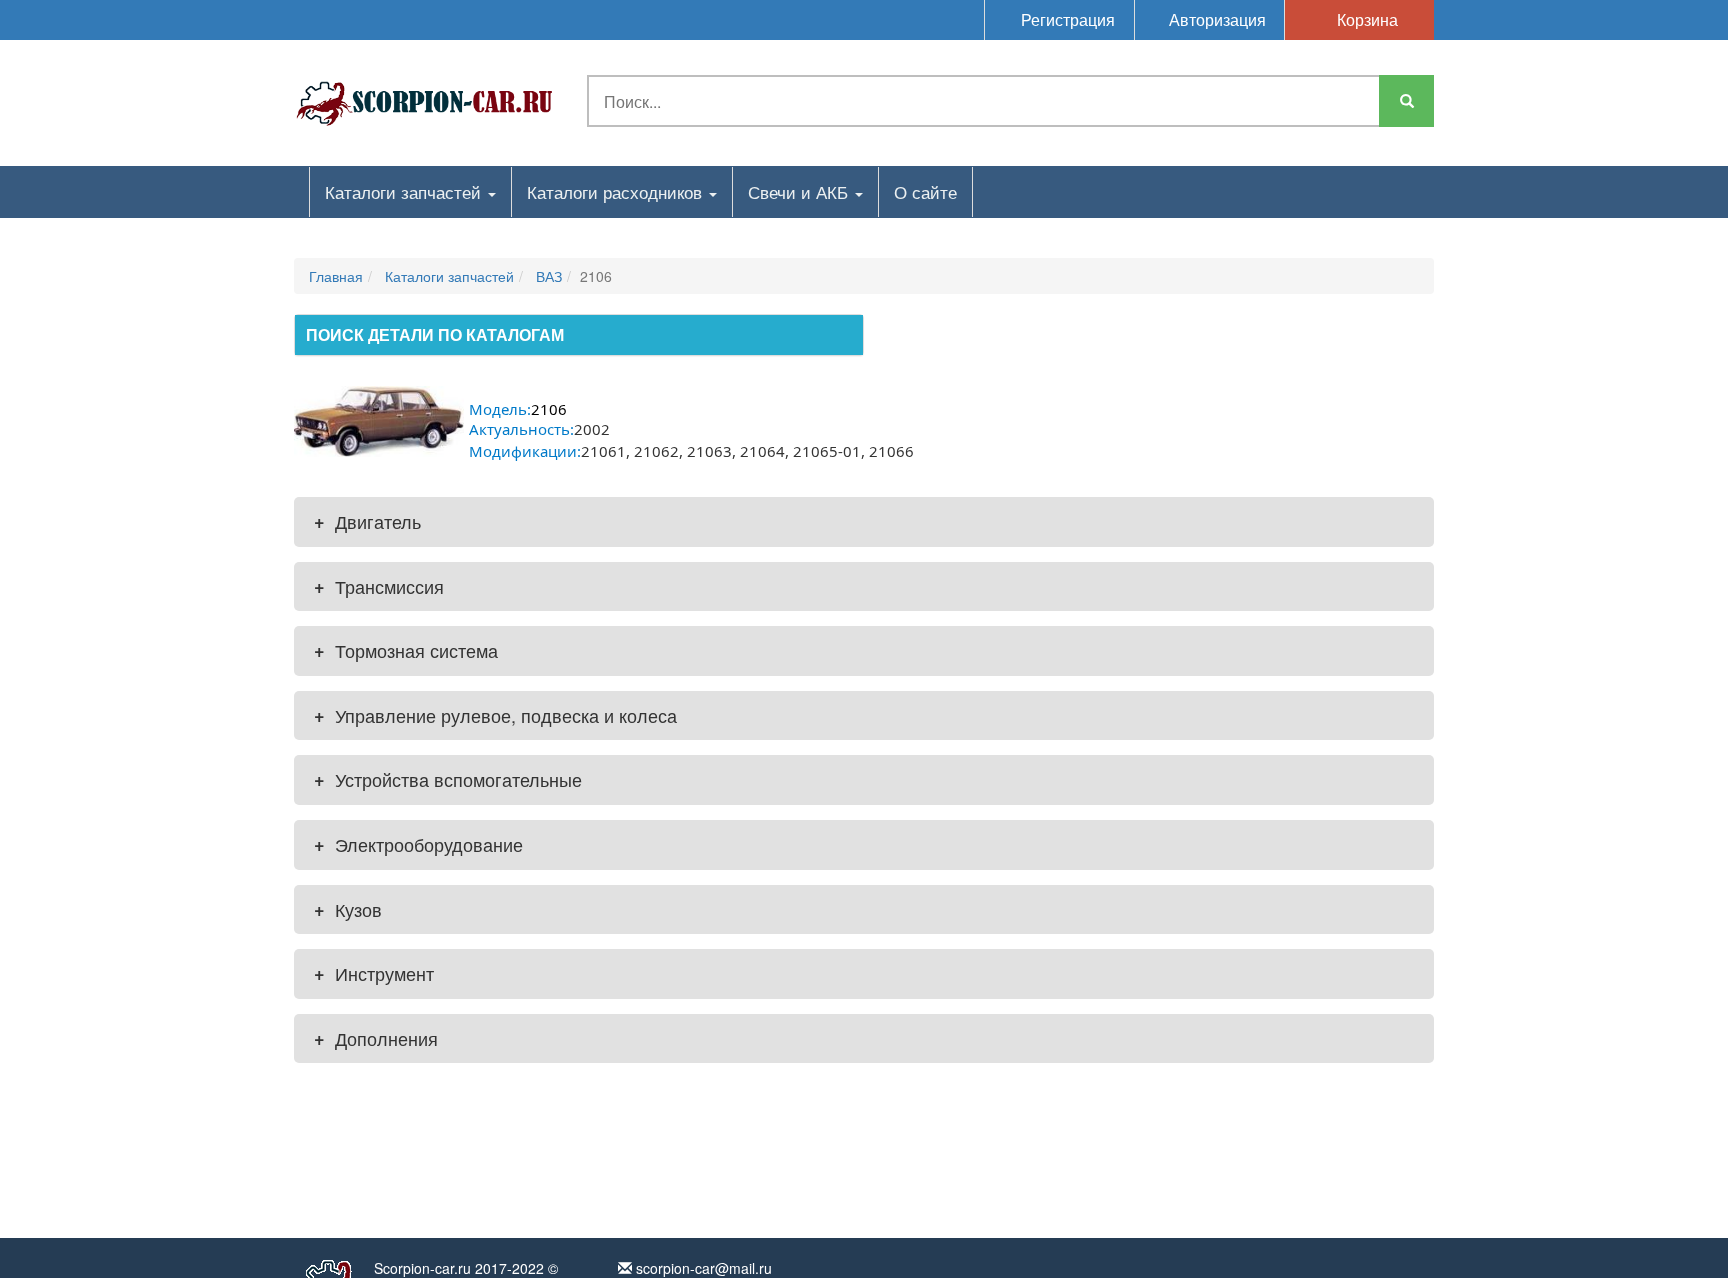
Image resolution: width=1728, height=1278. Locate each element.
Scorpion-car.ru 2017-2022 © (466, 1268)
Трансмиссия (379, 586)
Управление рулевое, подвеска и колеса (495, 715)
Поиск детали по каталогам (435, 334)
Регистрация (1066, 19)
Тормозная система (406, 650)
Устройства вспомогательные (448, 779)
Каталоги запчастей (405, 191)
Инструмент (374, 973)
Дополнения (376, 1038)
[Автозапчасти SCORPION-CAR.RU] (425, 100)
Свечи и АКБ (800, 191)
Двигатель (367, 521)
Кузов (348, 909)
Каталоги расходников (617, 191)
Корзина (1365, 19)
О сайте (925, 191)
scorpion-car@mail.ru (702, 1268)
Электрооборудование (418, 844)
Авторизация (1215, 19)
